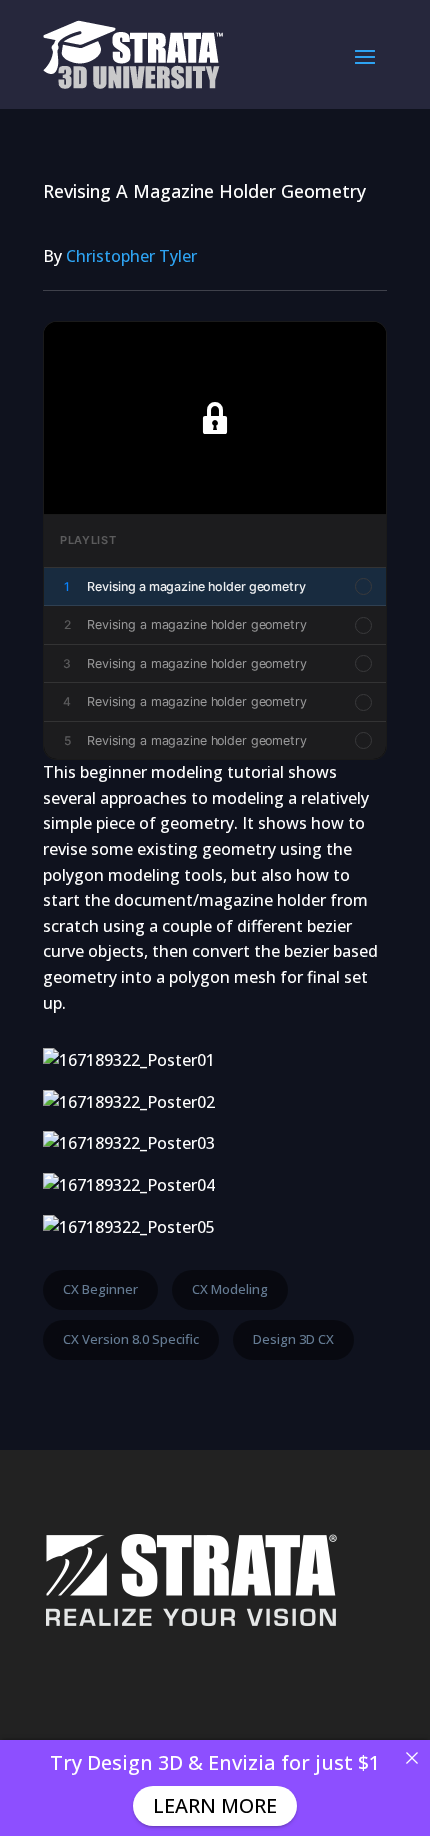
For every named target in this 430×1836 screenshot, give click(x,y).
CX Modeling (230, 1289)
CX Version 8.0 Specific (131, 1339)
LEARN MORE (215, 1805)
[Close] (412, 1758)
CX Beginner (100, 1289)
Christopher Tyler (131, 256)
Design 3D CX (293, 1339)
